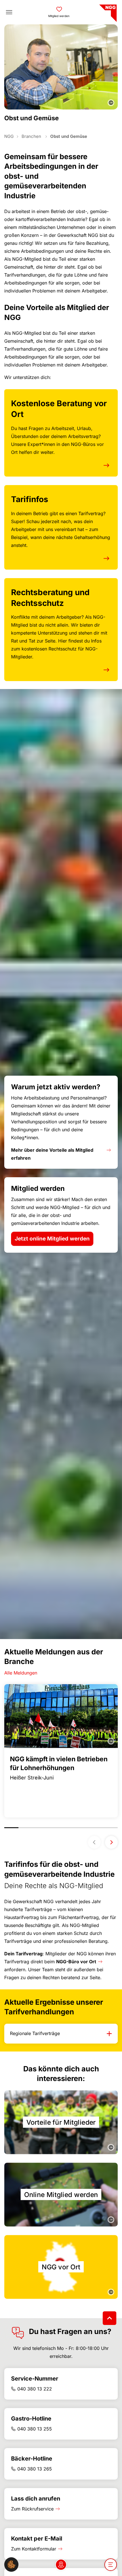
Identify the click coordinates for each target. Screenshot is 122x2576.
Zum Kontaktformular (34, 2549)
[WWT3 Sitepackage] (107, 11)
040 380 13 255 (35, 2429)
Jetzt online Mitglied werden (52, 1239)
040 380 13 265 (35, 2469)
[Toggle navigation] (9, 12)
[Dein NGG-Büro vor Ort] (61, 2565)
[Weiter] (111, 1842)
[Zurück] (94, 1842)
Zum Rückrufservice (32, 2509)
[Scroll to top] (110, 2318)
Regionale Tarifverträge (35, 2033)
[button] (11, 2564)
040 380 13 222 (35, 2389)
